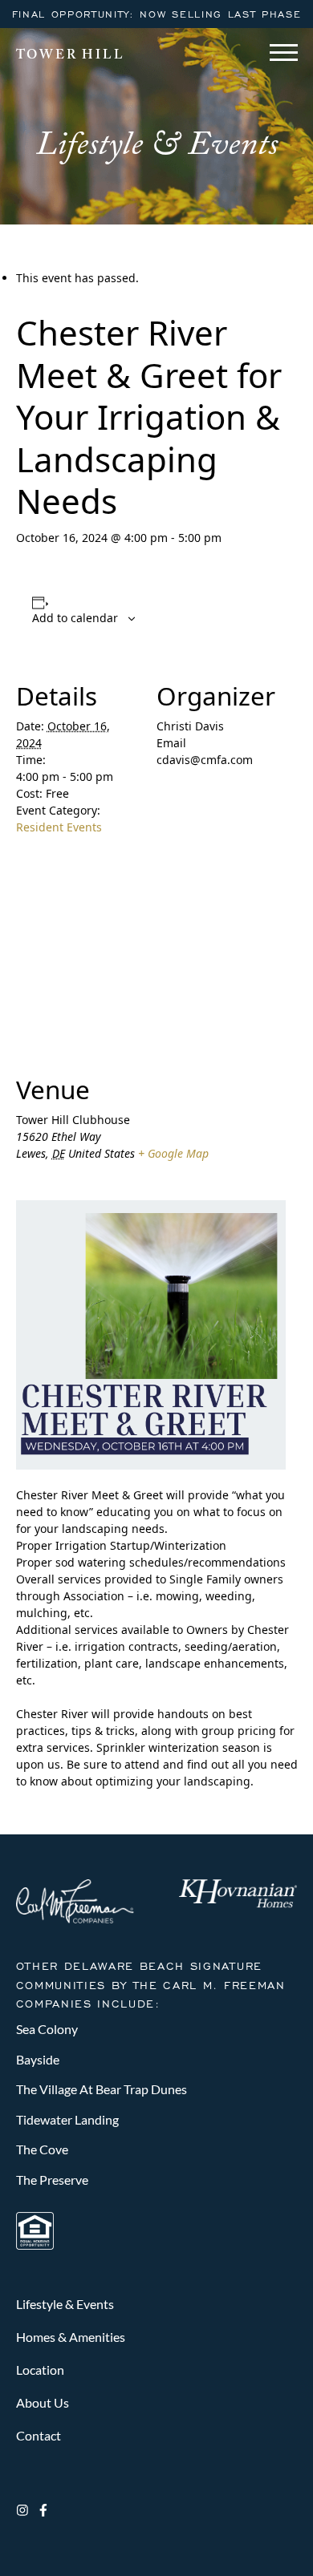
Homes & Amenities (71, 2337)
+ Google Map (173, 1153)
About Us (43, 2402)
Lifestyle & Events (65, 2304)
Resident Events (59, 827)
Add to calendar (75, 618)
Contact (39, 2435)
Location (40, 2370)
